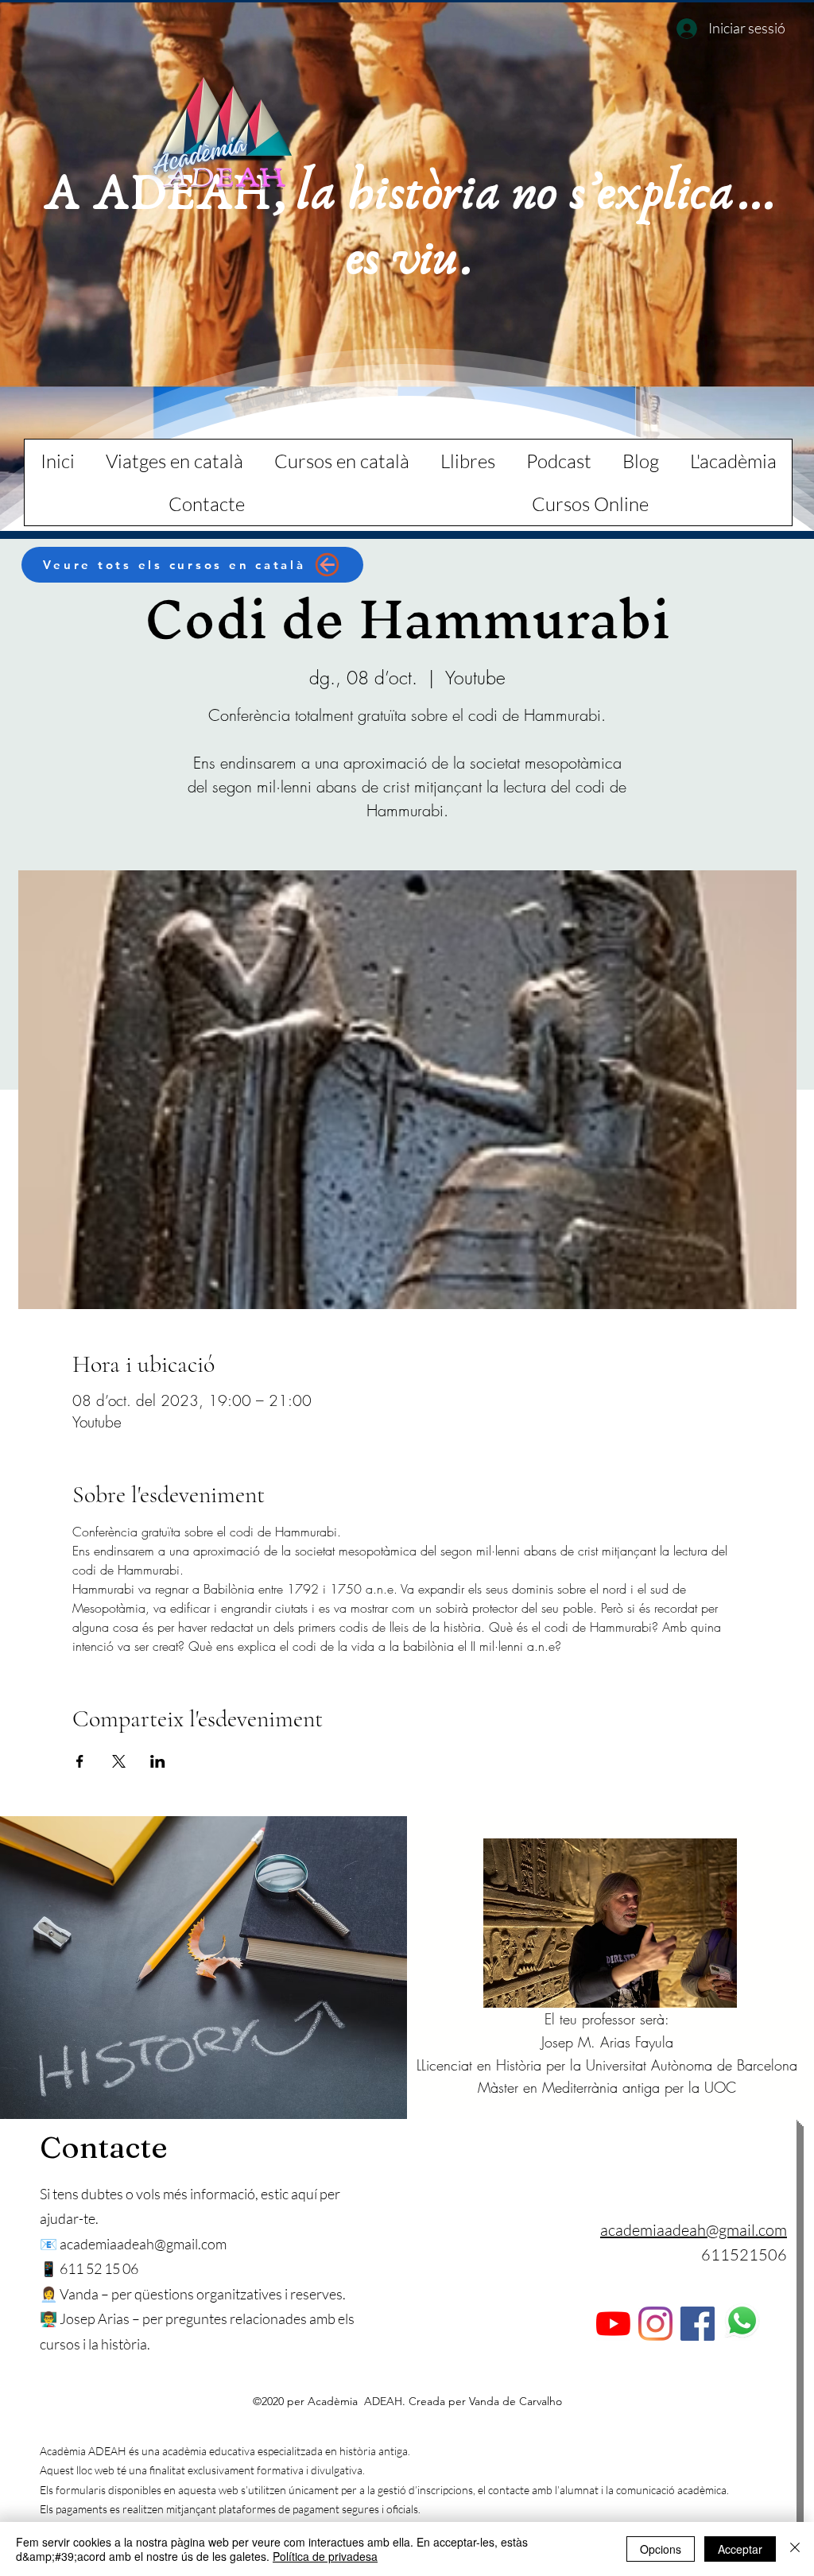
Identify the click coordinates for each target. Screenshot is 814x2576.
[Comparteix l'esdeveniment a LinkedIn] (158, 1761)
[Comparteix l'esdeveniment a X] (119, 1761)
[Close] (795, 2549)
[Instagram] (655, 2324)
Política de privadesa (325, 2556)
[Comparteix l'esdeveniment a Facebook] (80, 1761)
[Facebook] (698, 2324)
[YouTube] (613, 2324)
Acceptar (740, 2549)
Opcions (661, 2549)
